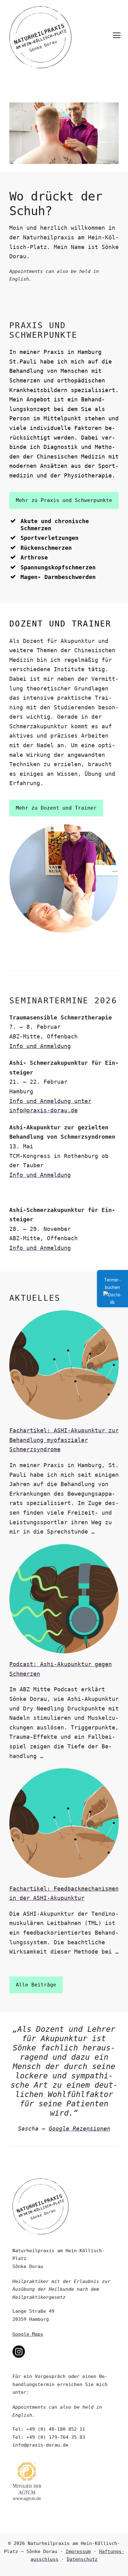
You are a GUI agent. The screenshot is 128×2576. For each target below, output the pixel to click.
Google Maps (28, 2334)
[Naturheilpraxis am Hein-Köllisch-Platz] (37, 36)
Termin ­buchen (112, 1284)
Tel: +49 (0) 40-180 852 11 (49, 2429)
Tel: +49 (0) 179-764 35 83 (49, 2437)
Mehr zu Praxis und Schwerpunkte (64, 500)
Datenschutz (82, 2559)
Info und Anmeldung (40, 1046)
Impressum (78, 2551)
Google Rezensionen (80, 2129)
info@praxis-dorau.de (40, 2445)
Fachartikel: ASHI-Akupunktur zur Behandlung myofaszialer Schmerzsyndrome (64, 1440)
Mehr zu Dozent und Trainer (56, 808)
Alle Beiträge (36, 1985)
